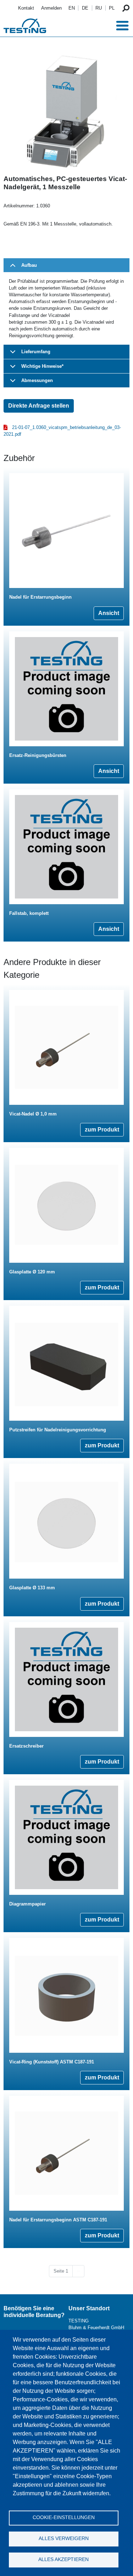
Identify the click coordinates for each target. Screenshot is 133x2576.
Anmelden (51, 8)
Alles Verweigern (64, 2538)
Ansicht (109, 613)
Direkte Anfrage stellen (39, 406)
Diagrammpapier (27, 1904)
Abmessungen (37, 380)
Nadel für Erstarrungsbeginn (40, 597)
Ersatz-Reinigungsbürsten (38, 755)
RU (99, 8)
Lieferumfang (36, 352)
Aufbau (29, 265)
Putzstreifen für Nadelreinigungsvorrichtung (58, 1430)
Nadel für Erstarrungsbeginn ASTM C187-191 (58, 2220)
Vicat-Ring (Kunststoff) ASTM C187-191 (52, 2062)
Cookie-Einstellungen (64, 2517)
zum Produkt (102, 1130)
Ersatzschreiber (26, 1746)
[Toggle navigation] (122, 26)
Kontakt (26, 8)
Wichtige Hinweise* (42, 366)
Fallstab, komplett (29, 913)
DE (85, 8)
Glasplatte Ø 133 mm (32, 1588)
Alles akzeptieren (63, 2559)
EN (72, 8)
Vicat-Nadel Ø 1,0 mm (33, 1114)
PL (112, 8)
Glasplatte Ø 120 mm (32, 1272)
